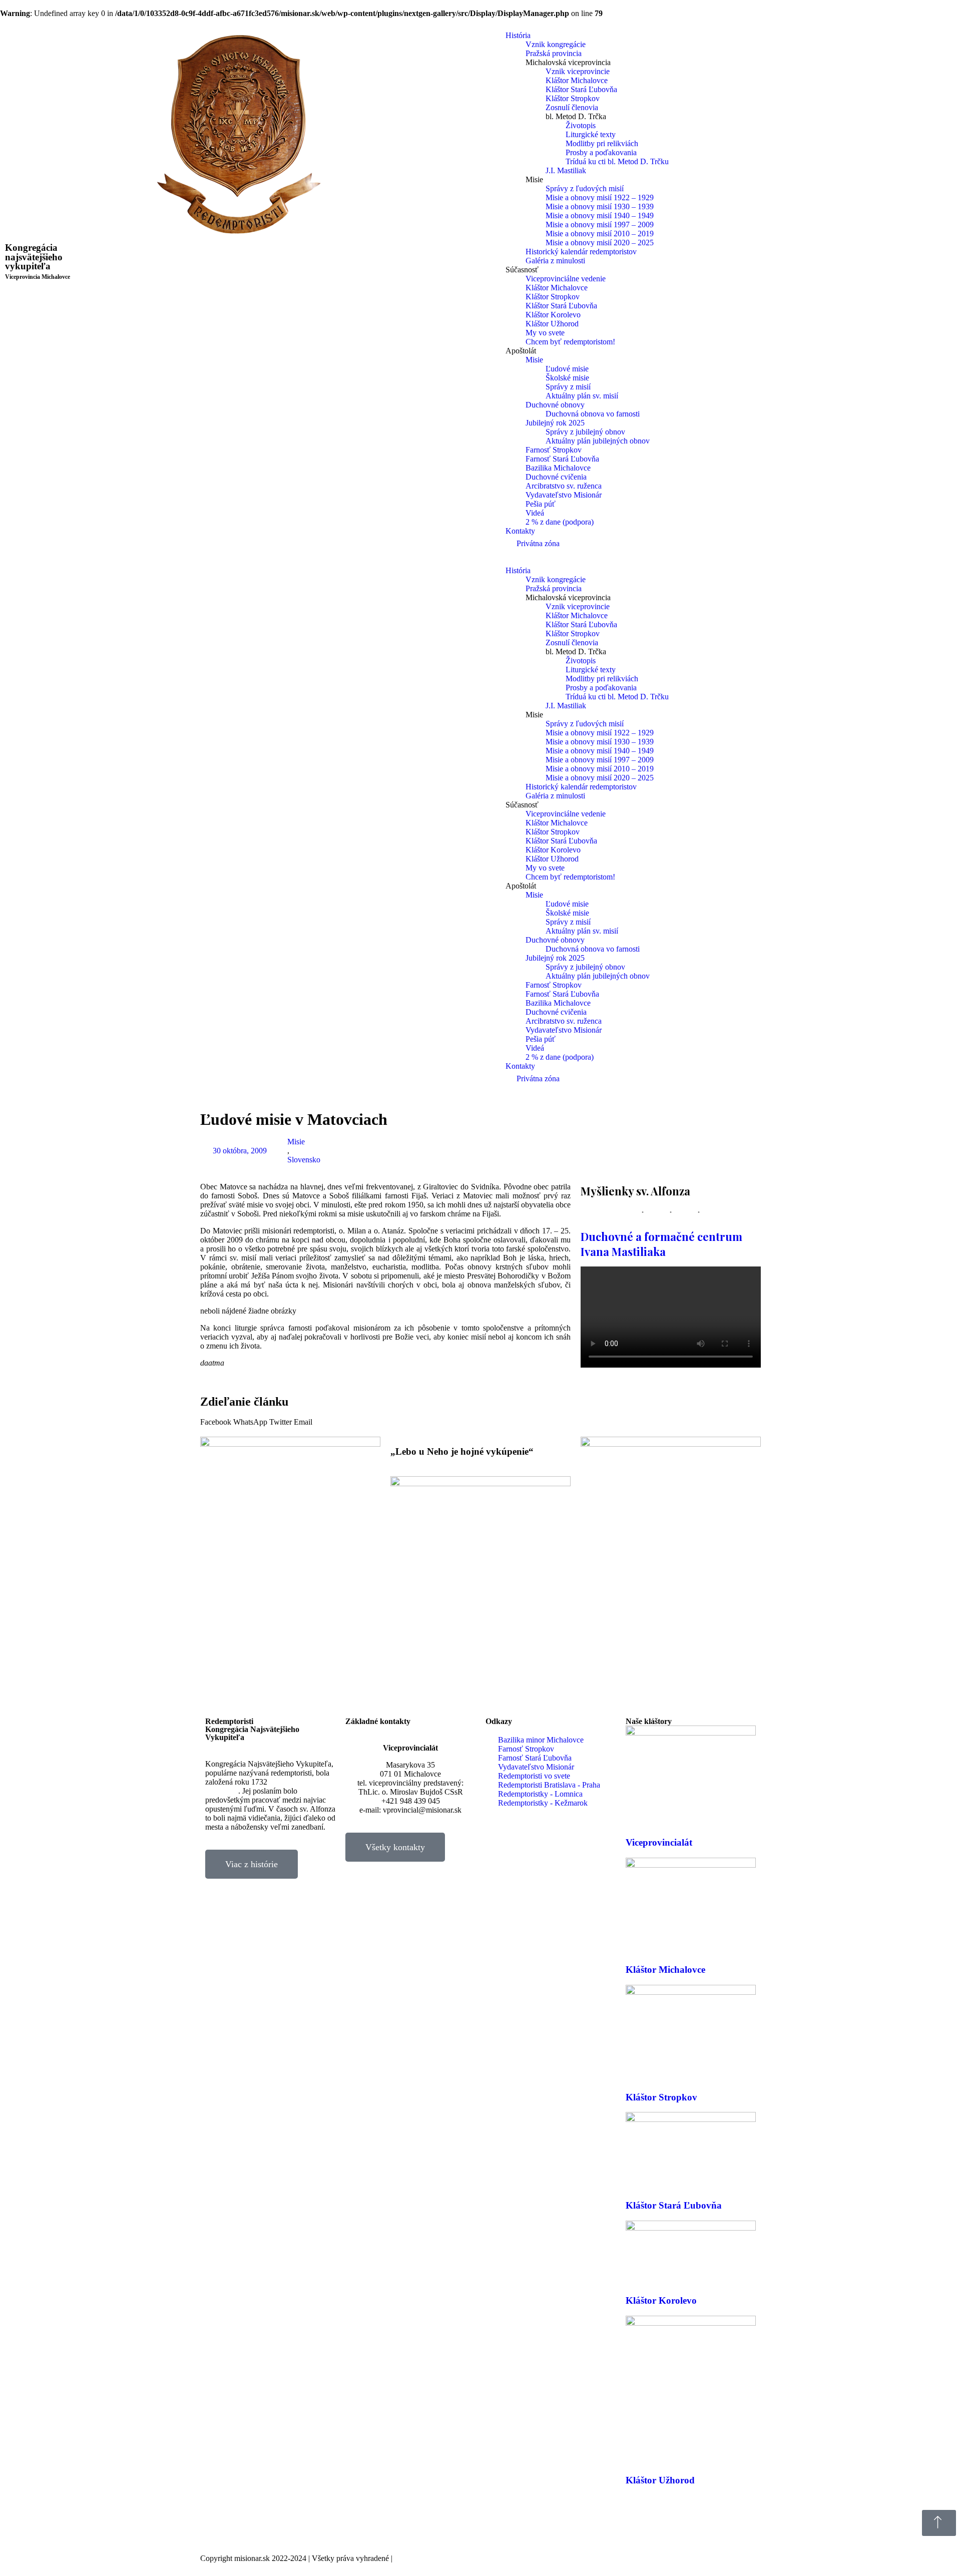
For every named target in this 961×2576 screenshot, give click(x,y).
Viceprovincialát (659, 1842)
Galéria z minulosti (555, 261)
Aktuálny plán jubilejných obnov (598, 441)
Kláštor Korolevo (553, 315)
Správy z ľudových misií (585, 188)
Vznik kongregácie (556, 44)
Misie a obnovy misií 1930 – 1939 (600, 206)
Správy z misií (568, 387)
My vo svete (545, 333)
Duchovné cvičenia (556, 477)
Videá (535, 513)
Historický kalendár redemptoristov (581, 252)
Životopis (581, 125)
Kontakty (520, 531)
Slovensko (304, 1160)
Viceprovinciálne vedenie (566, 279)
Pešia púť (541, 504)
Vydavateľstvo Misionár (564, 495)
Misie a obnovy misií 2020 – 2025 (600, 243)
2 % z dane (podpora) (560, 522)
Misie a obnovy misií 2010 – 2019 (600, 234)
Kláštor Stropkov (573, 98)
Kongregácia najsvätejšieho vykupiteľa (38, 261)
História (518, 35)
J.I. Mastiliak (566, 170)
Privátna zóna (538, 543)
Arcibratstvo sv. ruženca (564, 486)
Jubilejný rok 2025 (555, 423)
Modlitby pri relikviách (602, 143)
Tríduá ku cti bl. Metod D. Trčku (617, 161)
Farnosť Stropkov (554, 450)
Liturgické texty (591, 134)
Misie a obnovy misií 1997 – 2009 (600, 225)
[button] (216, 1422)
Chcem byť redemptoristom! (570, 342)
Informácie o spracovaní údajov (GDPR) (459, 2558)
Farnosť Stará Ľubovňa (562, 459)
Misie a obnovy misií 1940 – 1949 (600, 216)
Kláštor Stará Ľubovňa (581, 89)
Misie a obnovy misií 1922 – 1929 (600, 197)
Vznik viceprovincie (578, 71)
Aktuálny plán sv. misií (582, 396)
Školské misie (567, 378)
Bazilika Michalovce (558, 468)
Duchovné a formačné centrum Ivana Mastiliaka (661, 1244)
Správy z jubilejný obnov (585, 432)
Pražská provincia (554, 53)
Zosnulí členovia (572, 107)
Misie (534, 360)
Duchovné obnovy (555, 405)
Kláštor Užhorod (552, 324)
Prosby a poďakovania (601, 152)
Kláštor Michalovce (577, 80)
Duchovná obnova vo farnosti (593, 414)
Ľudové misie (567, 369)
